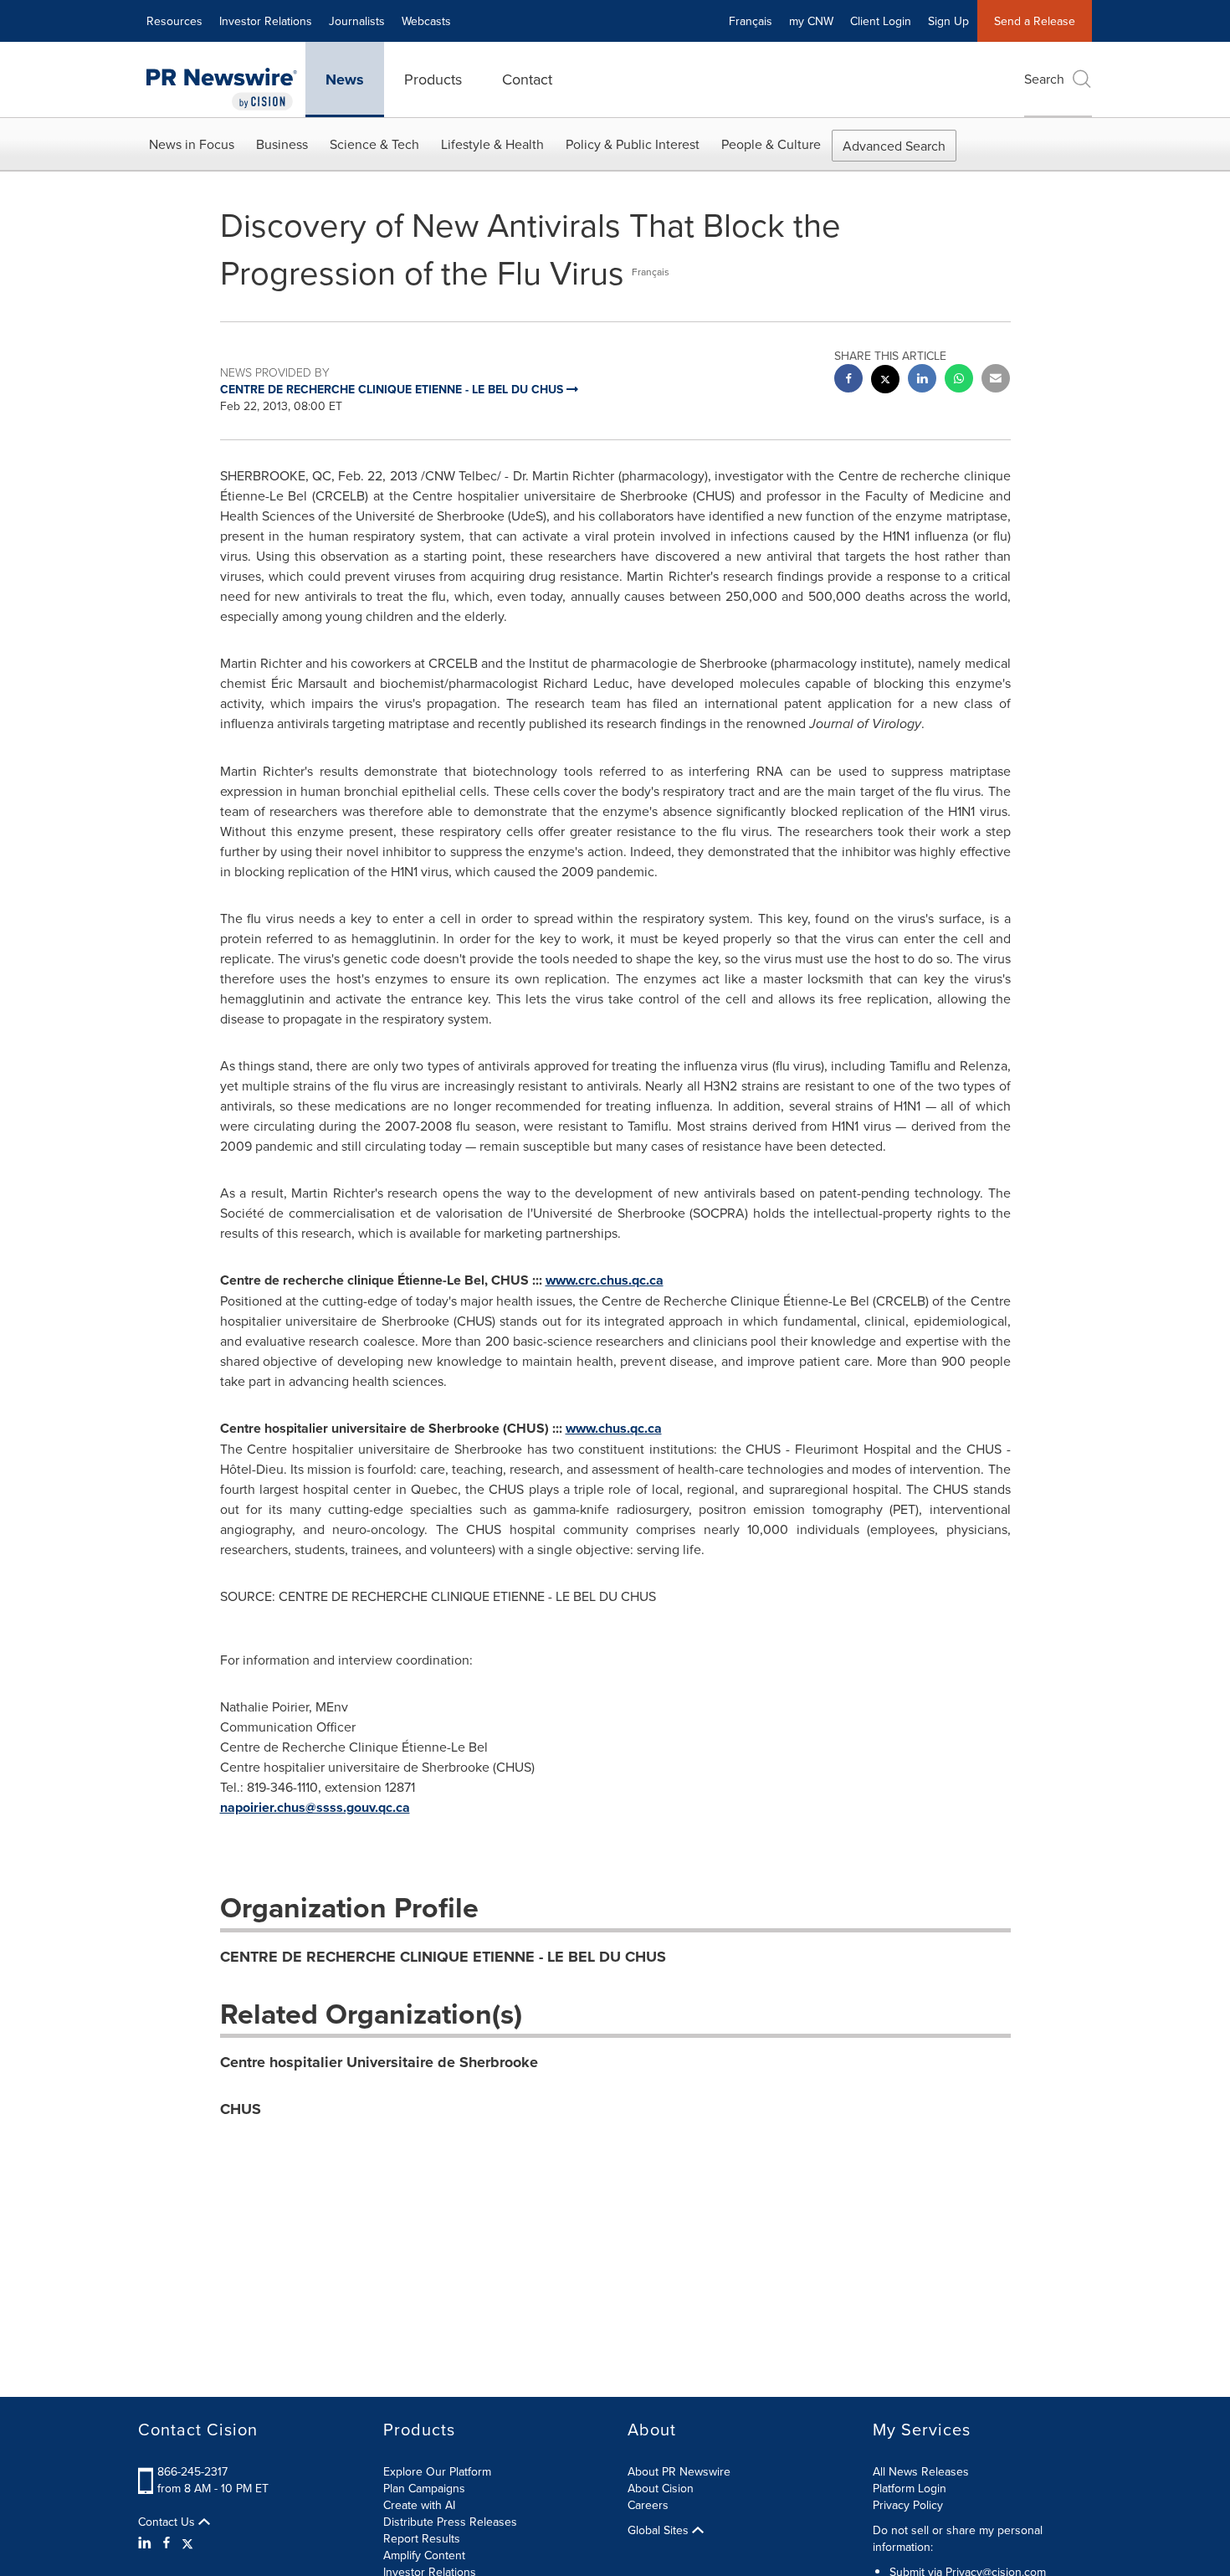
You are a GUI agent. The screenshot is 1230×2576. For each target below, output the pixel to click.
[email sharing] (996, 380)
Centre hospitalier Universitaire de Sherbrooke (379, 2062)
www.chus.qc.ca (614, 1428)
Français (751, 21)
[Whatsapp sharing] (959, 380)
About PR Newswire (679, 2471)
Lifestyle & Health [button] (492, 144)
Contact (527, 79)
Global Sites (660, 2530)
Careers (648, 2505)
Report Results (422, 2538)
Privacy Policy (908, 2505)
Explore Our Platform (437, 2471)
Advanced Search (894, 146)
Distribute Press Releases (450, 2522)
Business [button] (282, 144)
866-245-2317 (192, 2471)
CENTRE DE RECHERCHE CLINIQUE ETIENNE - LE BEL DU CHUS (443, 1957)
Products (433, 79)
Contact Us (168, 2522)
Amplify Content (424, 2555)
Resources (174, 21)
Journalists (357, 21)
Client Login (881, 21)
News (345, 80)
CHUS (241, 2109)
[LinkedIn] (147, 2543)
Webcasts (426, 21)
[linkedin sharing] (922, 380)
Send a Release (1035, 21)
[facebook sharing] (848, 380)
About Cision (661, 2488)
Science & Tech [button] (374, 144)
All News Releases (921, 2471)
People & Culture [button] (771, 144)
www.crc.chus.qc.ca (605, 1280)
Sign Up (948, 21)
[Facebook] (167, 2543)
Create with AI (419, 2505)
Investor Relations (266, 21)
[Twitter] (187, 2543)
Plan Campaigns (424, 2488)
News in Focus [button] (192, 144)
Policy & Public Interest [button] (633, 144)
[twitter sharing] (885, 381)
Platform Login (910, 2488)
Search (1044, 79)
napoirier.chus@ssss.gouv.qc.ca (315, 1807)
